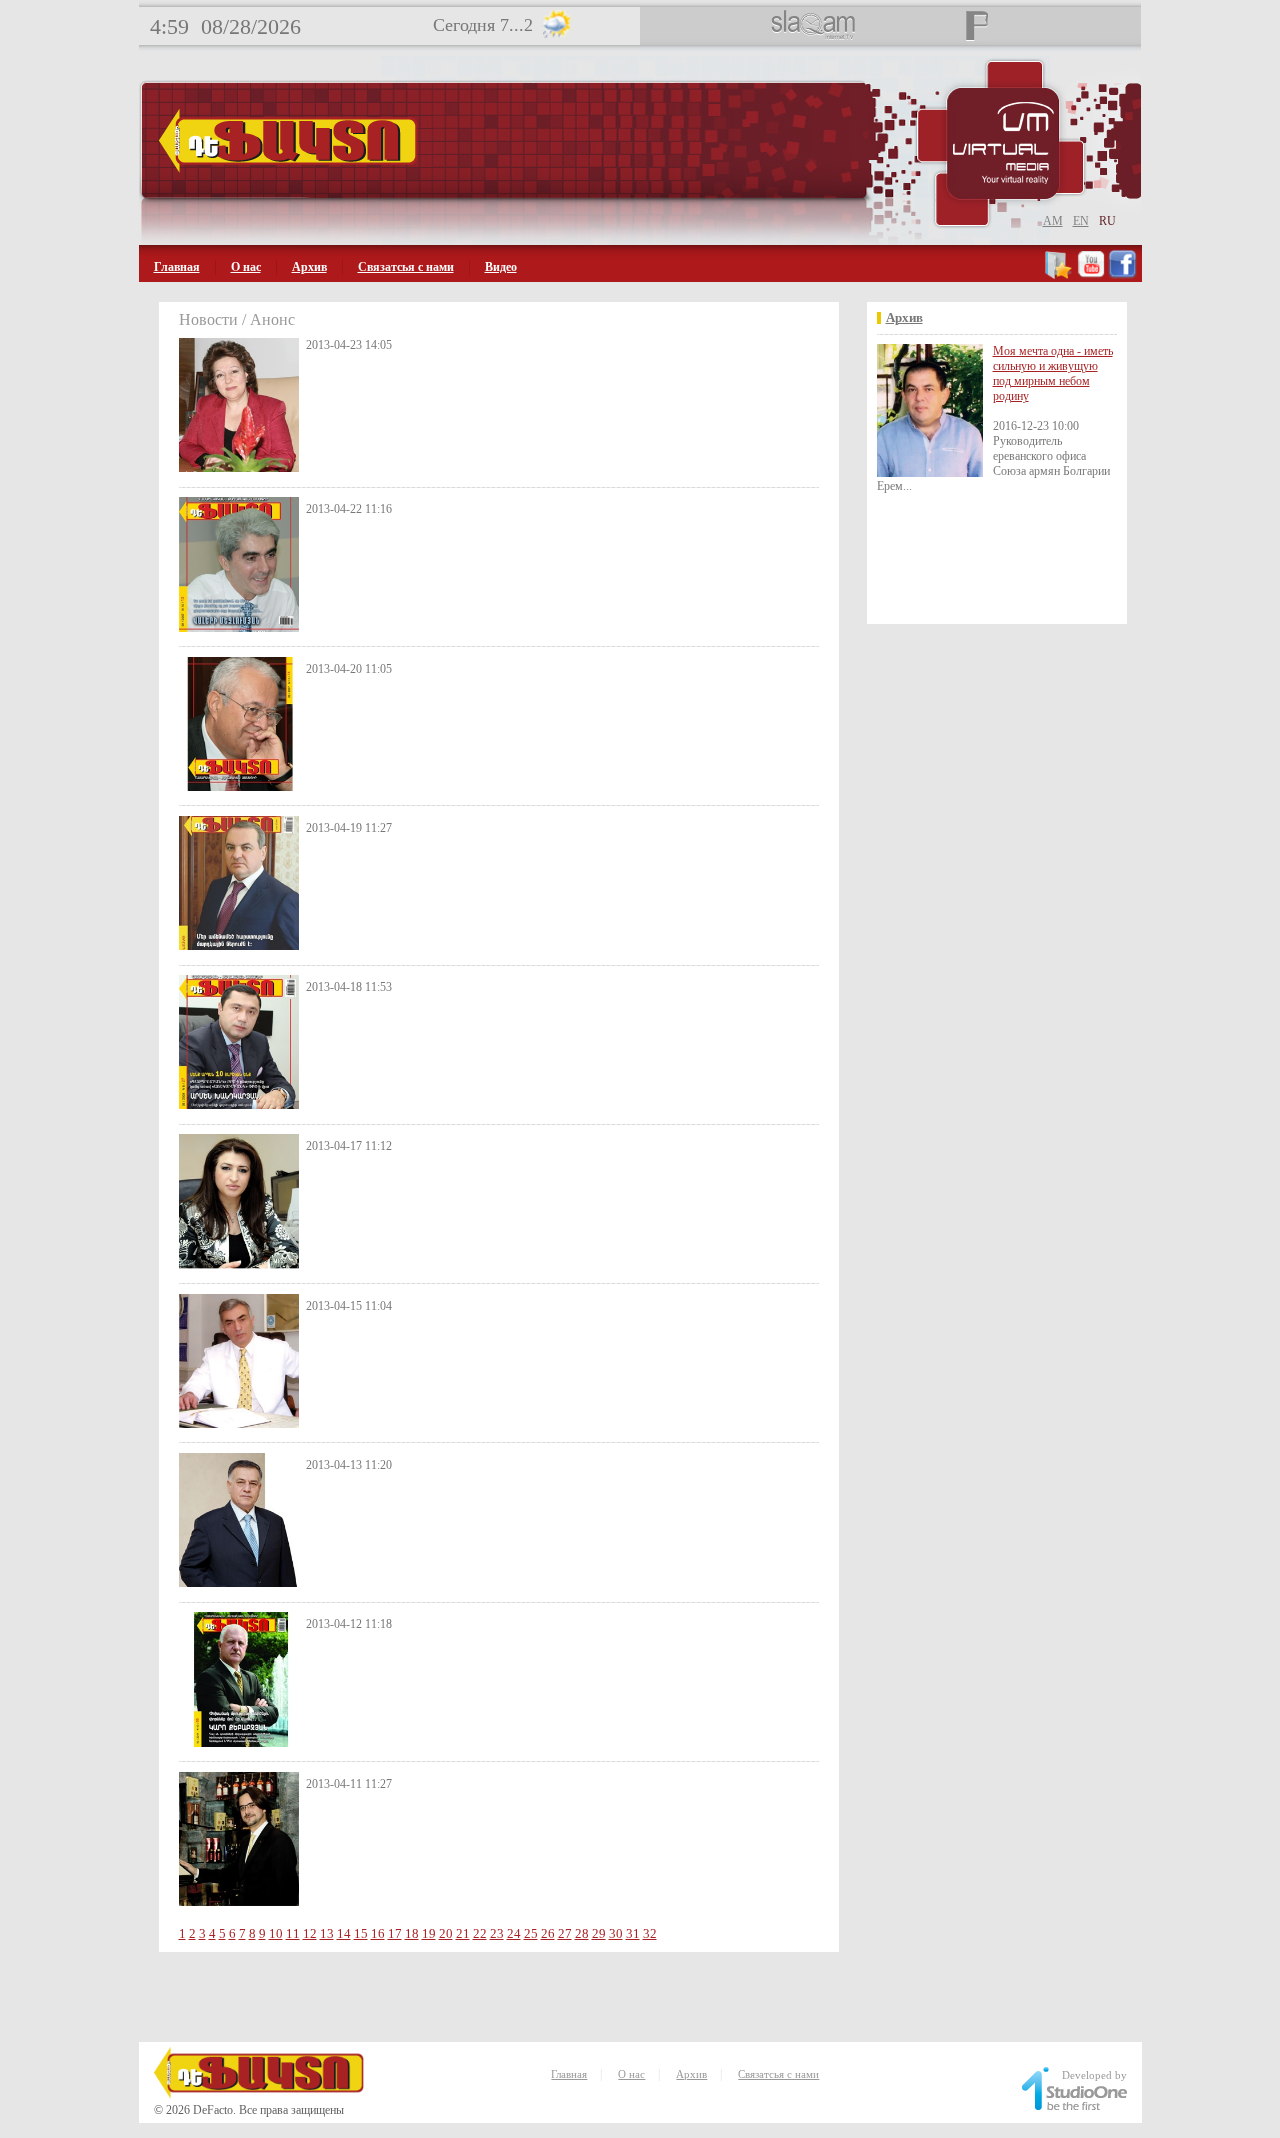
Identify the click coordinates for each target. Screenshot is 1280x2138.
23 (497, 1933)
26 (548, 1933)
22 (480, 1933)
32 (650, 1933)
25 (531, 1933)
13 (327, 1933)
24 (514, 1933)
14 (344, 1933)
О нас (246, 267)
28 (582, 1933)
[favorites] (1059, 275)
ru (1107, 221)
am (1053, 221)
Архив (309, 267)
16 (378, 1933)
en (1081, 221)
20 (446, 1933)
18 (412, 1933)
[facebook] (1122, 275)
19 (429, 1933)
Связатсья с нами (406, 267)
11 (293, 1933)
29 (599, 1933)
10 (276, 1933)
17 (395, 1933)
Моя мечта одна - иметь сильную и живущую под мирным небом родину (1053, 373)
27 (565, 1933)
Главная (177, 267)
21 (463, 1933)
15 (361, 1933)
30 (616, 1933)
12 (310, 1933)
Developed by (1094, 2075)
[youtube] (1091, 275)
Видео (501, 267)
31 (633, 1933)
